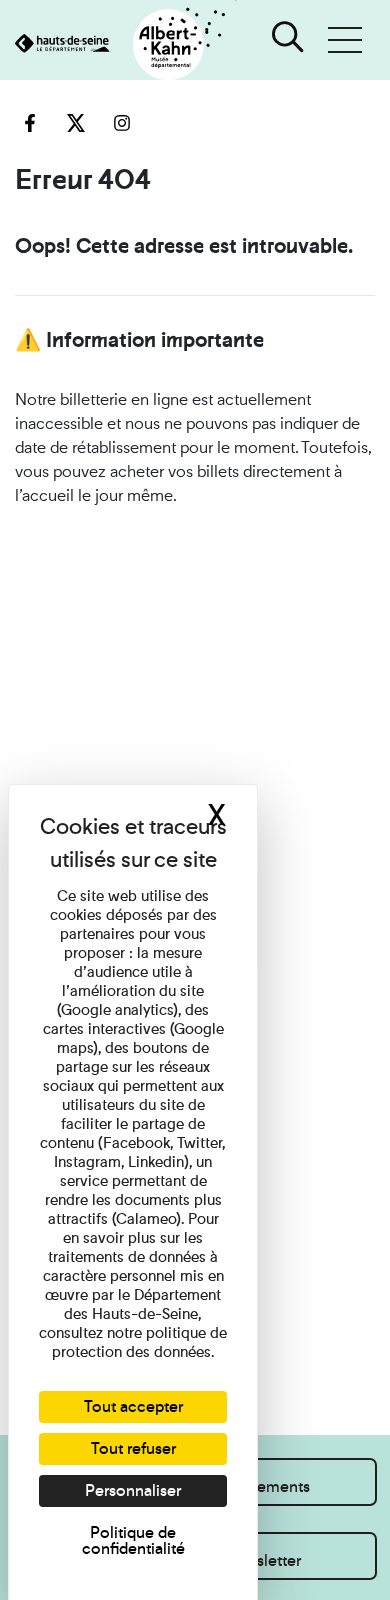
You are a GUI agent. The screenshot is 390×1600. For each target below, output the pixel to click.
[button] (345, 40)
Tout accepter (133, 1406)
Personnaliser (133, 1490)
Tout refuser (133, 1448)
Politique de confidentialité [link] (133, 1540)
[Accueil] (118, 45)
